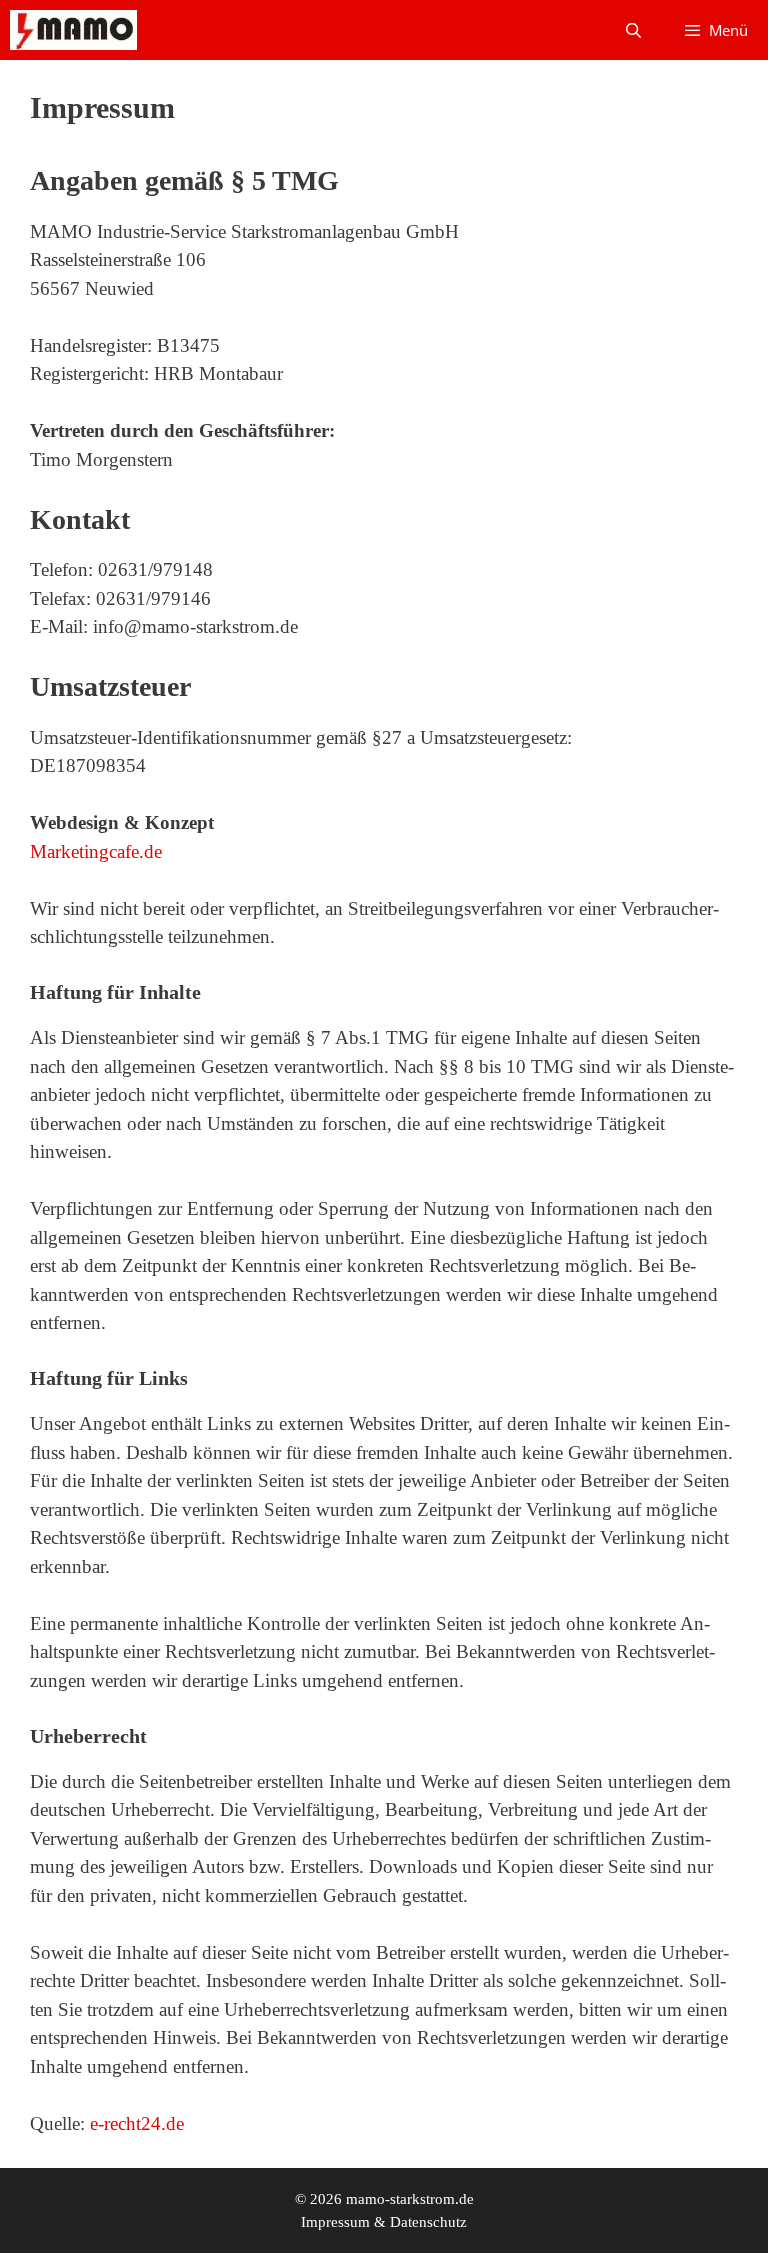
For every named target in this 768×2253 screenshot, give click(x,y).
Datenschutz (428, 2222)
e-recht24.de (137, 2123)
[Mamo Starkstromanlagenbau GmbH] (73, 30)
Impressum (335, 2222)
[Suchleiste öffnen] (632, 30)
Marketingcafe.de (96, 851)
